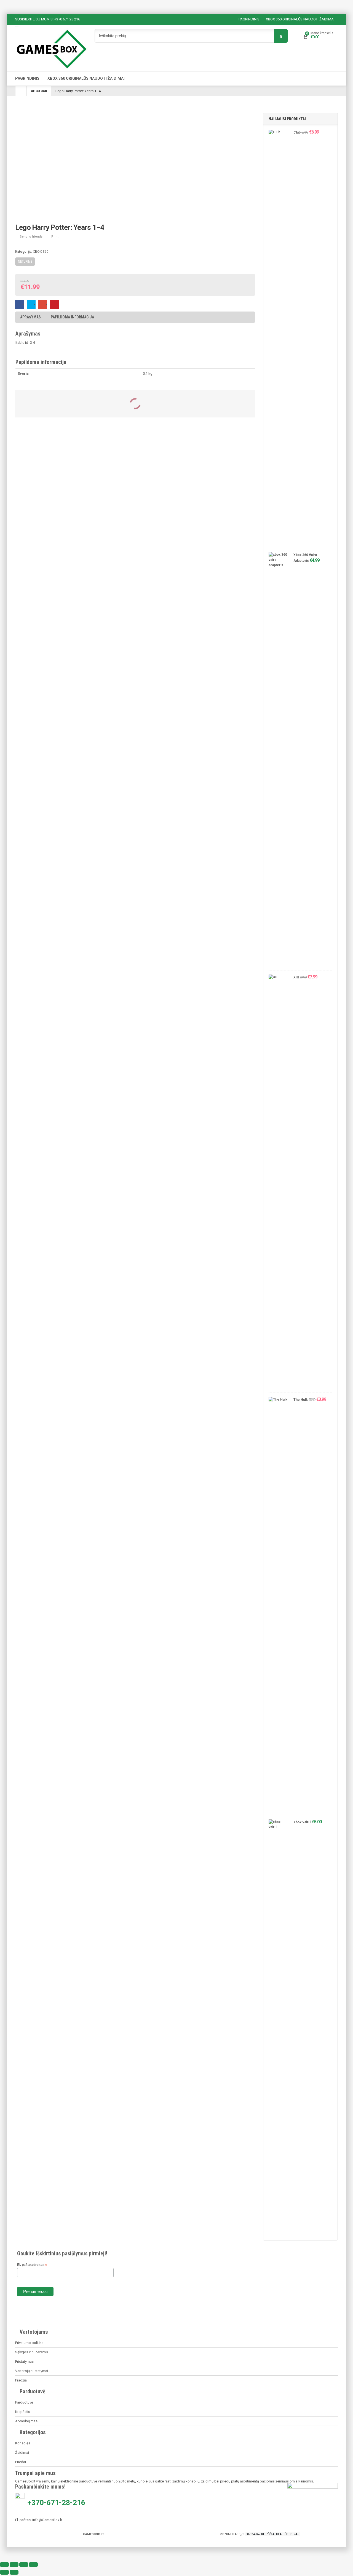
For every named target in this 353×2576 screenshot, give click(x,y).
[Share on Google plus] (43, 304)
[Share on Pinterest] (54, 304)
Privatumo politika (29, 2343)
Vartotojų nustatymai (32, 2371)
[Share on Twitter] (31, 304)
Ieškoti (281, 36)
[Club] (278, 337)
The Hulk (301, 1400)
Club (297, 132)
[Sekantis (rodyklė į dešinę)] (14, 2572)
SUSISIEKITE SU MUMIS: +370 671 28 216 (48, 19)
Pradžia (21, 2380)
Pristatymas (24, 2361)
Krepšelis (23, 2412)
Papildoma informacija (72, 317)
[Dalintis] (24, 2565)
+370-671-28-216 (57, 2503)
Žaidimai (22, 2453)
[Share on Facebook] (20, 304)
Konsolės (23, 2443)
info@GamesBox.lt (47, 2520)
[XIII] (278, 1182)
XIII (296, 977)
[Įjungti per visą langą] (14, 2565)
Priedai (21, 2462)
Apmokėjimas (26, 2421)
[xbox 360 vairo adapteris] (278, 760)
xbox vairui (302, 1822)
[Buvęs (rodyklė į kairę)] (4, 2572)
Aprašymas (30, 317)
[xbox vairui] (278, 2027)
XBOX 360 (39, 91)
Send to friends (31, 237)
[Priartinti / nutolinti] (4, 2565)
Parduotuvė (24, 2402)
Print (55, 237)
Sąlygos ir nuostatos (32, 2352)
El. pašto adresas (32, 2265)
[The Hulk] (278, 1605)
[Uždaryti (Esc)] (33, 2565)
